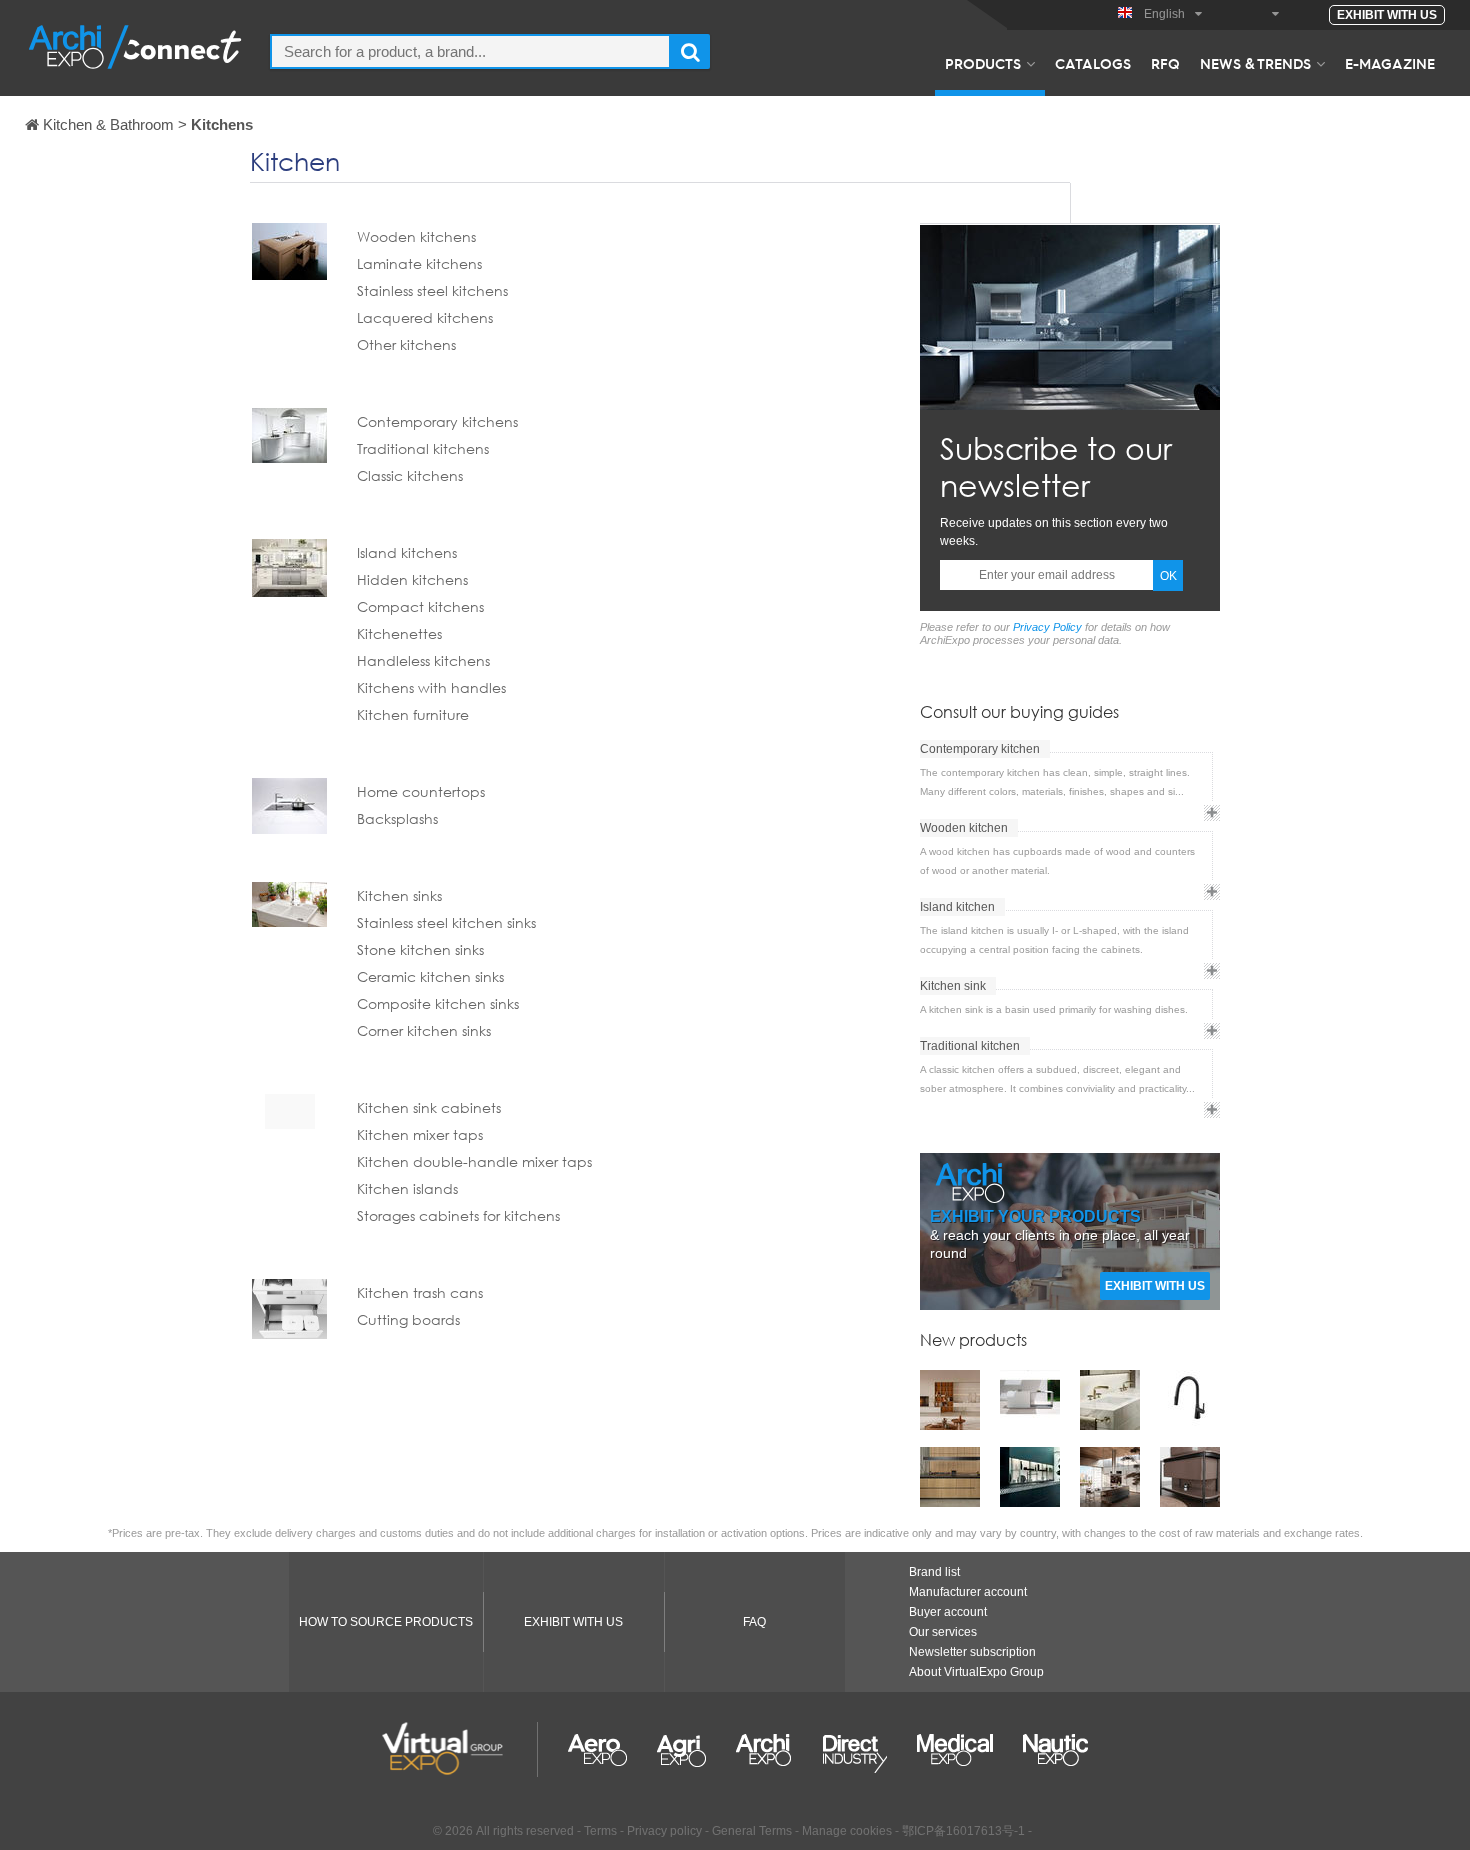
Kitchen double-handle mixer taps (474, 1161)
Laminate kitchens (419, 263)
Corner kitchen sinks (424, 1030)
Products (983, 63)
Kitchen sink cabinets (429, 1107)
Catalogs (1093, 63)
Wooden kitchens (416, 236)
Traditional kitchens (423, 448)
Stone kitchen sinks (420, 949)
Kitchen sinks (399, 895)
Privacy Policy (1047, 627)
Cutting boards (408, 1319)
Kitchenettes (399, 633)
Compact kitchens (420, 606)
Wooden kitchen (964, 828)
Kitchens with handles (431, 687)
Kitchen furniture (413, 714)
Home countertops (421, 791)
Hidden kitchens (412, 579)
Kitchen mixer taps (420, 1134)
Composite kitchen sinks (438, 1003)
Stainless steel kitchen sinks (446, 922)
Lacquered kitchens (425, 317)
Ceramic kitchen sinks (430, 976)
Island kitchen (957, 907)
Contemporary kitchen (980, 749)
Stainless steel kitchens (432, 290)
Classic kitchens (410, 475)
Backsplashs (397, 818)
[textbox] (470, 51)
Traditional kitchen (970, 1046)
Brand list (934, 1572)
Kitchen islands (407, 1188)
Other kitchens (406, 344)
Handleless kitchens (423, 660)
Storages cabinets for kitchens (458, 1215)
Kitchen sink (953, 986)
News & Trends (1255, 63)
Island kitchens (407, 552)
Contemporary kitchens (437, 421)
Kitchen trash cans (420, 1292)
